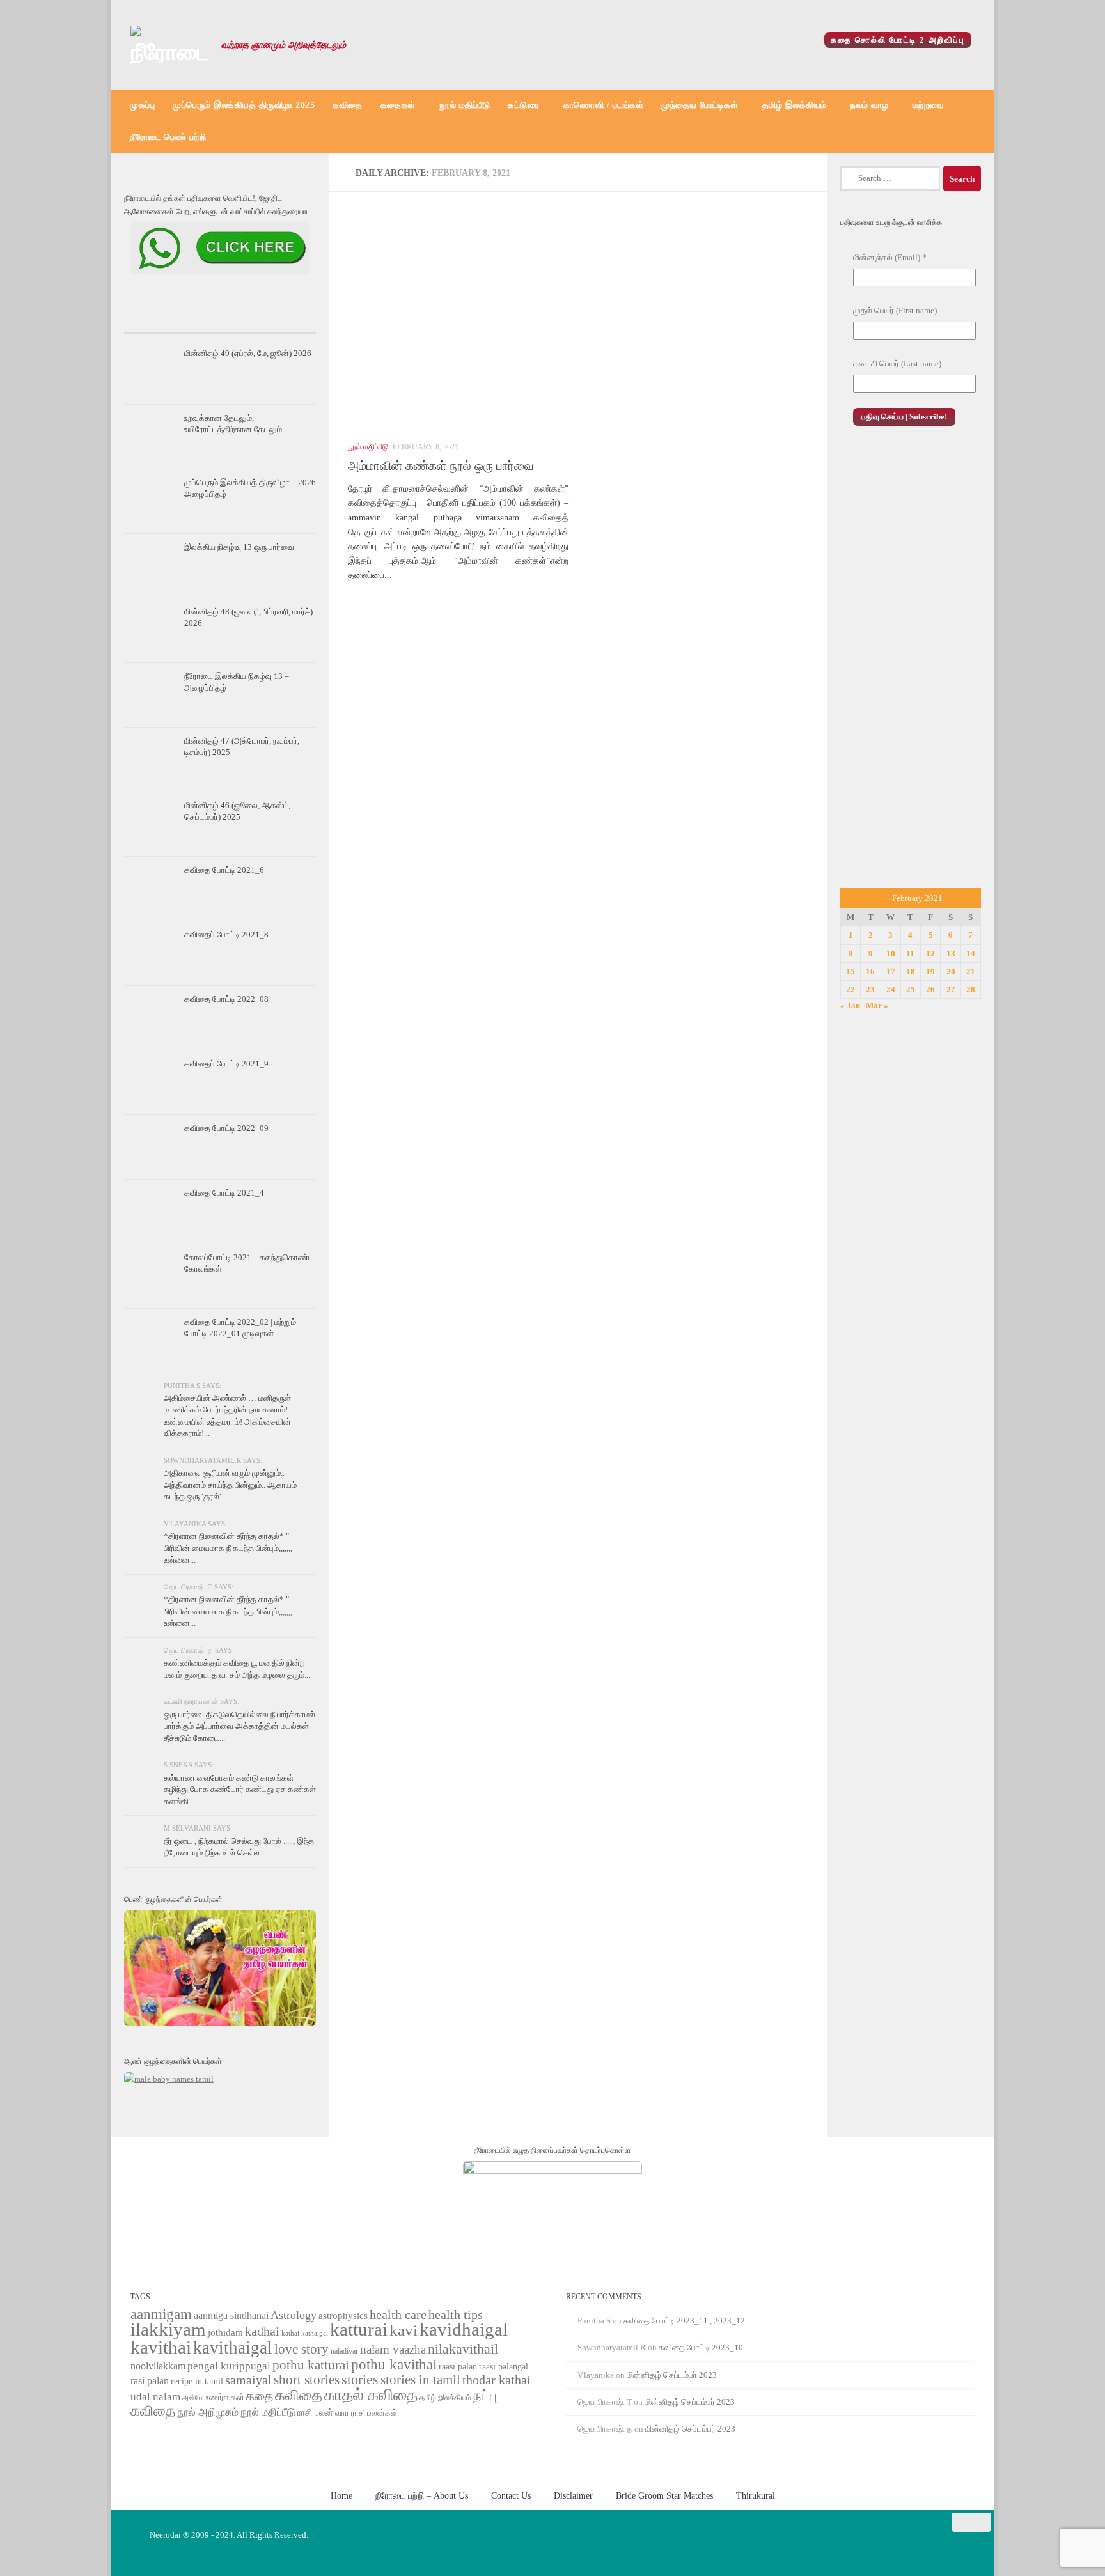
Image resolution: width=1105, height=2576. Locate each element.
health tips (456, 2314)
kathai (290, 2333)
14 (971, 954)
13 (951, 954)
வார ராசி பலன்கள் (366, 2413)
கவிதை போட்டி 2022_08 (226, 999)
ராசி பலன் (315, 2413)
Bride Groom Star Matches (664, 2495)
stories (360, 2380)
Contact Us (511, 2495)
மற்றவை (929, 105)
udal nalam (155, 2397)
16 (870, 972)
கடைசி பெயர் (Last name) (897, 363)
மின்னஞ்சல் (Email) (890, 257)
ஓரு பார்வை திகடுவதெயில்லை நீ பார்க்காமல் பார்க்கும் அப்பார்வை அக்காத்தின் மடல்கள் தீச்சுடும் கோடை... (239, 1726)
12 (930, 954)
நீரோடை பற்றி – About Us (422, 2495)
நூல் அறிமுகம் (208, 2412)
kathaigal (315, 2333)
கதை (260, 2396)
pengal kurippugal (229, 2366)
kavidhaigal (464, 2330)
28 (971, 989)
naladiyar (344, 2351)
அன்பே (192, 2398)
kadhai (262, 2331)
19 (930, 972)
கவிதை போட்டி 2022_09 (226, 1128)
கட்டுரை (523, 105)
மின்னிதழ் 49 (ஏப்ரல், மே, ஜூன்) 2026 (248, 353)
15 (850, 972)
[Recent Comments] (284, 320)
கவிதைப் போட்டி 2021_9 (226, 1064)
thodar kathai (497, 2380)
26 (930, 989)
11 (910, 954)
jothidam (225, 2332)
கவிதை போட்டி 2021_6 (224, 870)
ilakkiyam (168, 2329)
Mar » (877, 1005)
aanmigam (161, 2314)
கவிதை (348, 105)
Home (341, 2495)
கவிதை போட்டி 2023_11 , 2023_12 (684, 2321)
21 (971, 972)
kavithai (161, 2347)
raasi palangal (504, 2366)
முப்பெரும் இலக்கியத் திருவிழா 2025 (244, 105)
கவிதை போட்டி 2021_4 (224, 1193)
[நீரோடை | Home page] (169, 45)
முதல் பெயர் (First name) (895, 310)
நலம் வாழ (869, 105)
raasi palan (458, 2367)
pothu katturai (311, 2365)
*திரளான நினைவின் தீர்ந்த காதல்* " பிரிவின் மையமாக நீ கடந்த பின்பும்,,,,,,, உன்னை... (228, 1548)
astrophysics (343, 2316)
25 (911, 989)
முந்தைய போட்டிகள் (700, 105)
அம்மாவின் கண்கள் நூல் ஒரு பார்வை (441, 466)
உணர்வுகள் (224, 2397)
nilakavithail (463, 2349)
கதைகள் (398, 105)
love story (302, 2349)
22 (850, 989)
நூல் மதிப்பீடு (465, 105)
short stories (307, 2380)
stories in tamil (420, 2380)
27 (951, 989)
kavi (404, 2330)
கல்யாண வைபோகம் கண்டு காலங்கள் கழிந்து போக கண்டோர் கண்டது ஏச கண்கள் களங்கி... (240, 1790)
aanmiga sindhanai (231, 2315)
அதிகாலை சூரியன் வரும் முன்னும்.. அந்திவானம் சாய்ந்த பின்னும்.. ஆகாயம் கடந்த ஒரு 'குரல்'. (230, 1485)
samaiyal (248, 2380)
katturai (359, 2330)
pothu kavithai (394, 2365)
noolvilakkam (158, 2366)
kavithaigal (233, 2348)
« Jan (850, 1005)
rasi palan (150, 2381)
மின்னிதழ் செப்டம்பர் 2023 (672, 2375)
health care (398, 2314)
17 (891, 972)
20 (951, 972)
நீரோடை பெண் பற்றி (168, 137)
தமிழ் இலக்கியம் (795, 105)
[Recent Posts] (156, 320)
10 (891, 954)
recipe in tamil (197, 2381)
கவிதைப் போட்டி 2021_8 (226, 934)
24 (891, 989)
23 (870, 989)
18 (911, 972)
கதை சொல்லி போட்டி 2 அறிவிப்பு (898, 40)
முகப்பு (142, 105)
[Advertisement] (911, 671)
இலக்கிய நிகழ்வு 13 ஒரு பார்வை (239, 547)
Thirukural (756, 2495)
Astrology (294, 2315)
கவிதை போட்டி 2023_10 (701, 2347)
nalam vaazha (393, 2349)
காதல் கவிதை (371, 2395)
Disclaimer (573, 2495)
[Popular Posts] (220, 320)
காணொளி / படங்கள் (604, 105)
